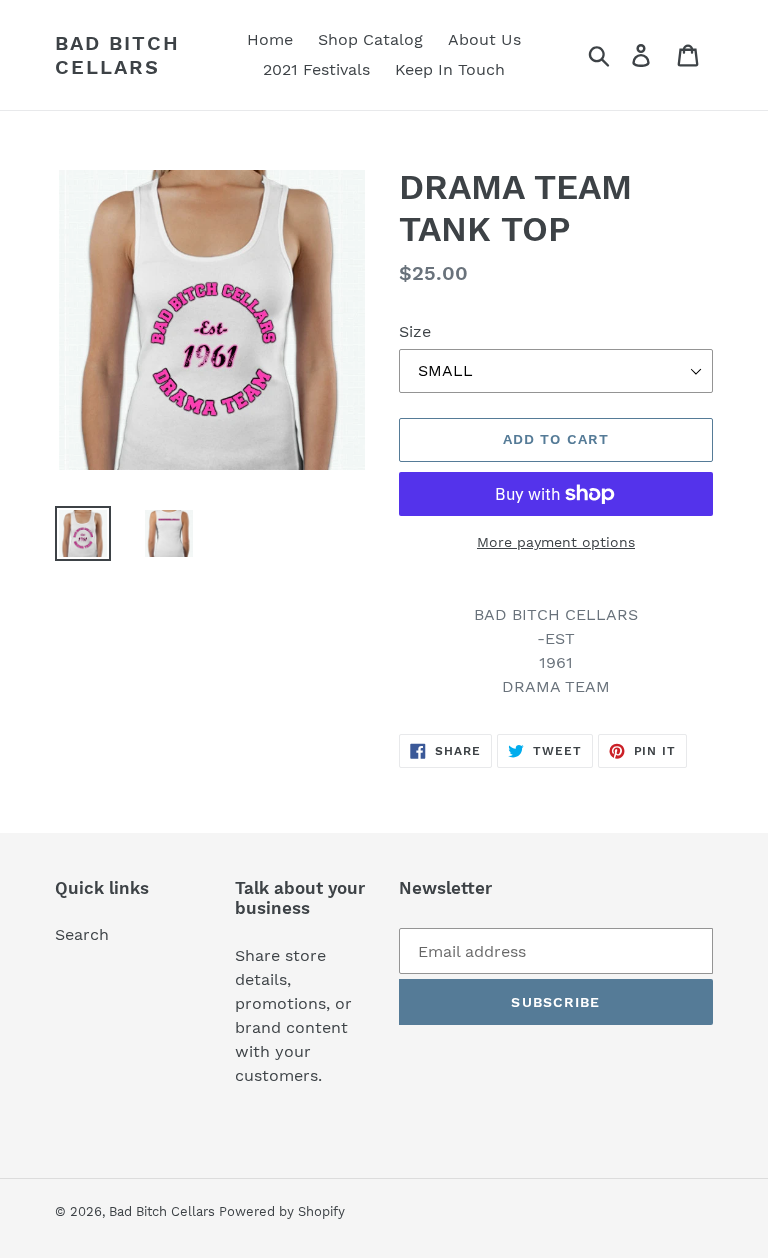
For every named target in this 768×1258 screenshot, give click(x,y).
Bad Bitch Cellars (117, 55)
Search (82, 934)
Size (415, 331)
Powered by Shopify (282, 1211)
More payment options (556, 542)
